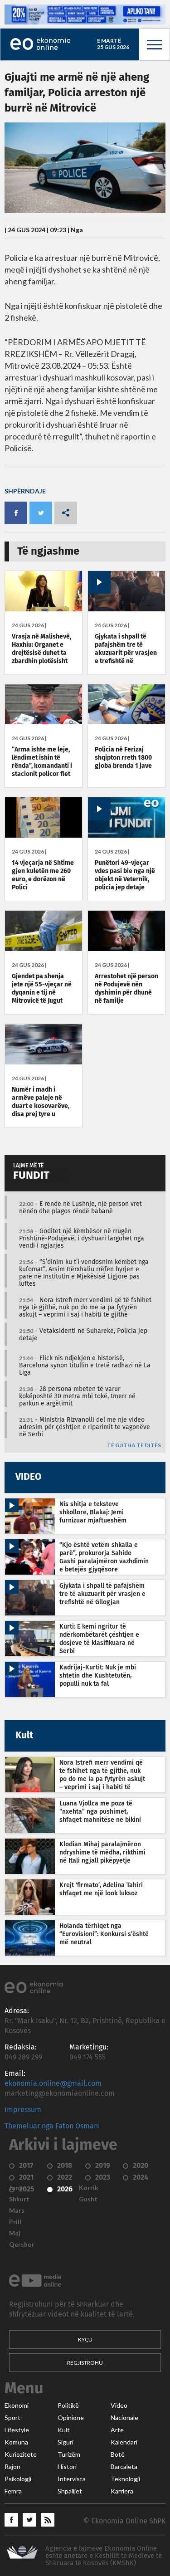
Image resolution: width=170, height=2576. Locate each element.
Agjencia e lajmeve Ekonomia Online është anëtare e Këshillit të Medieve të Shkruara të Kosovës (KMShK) (104, 2556)
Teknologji (125, 2479)
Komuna (16, 2442)
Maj (15, 2233)
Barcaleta (124, 2467)
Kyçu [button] (85, 2339)
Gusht (88, 2199)
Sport (12, 2418)
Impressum (23, 2110)
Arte (117, 2430)
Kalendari (124, 2442)
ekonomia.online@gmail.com (53, 2083)
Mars (17, 2210)
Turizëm (69, 2454)
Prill (15, 2222)
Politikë (68, 2405)
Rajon (12, 2467)
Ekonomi (17, 2405)
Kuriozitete (21, 2454)
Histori (67, 2467)
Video (119, 2405)
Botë (118, 2454)
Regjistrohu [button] (85, 2363)
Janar (17, 2188)
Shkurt (19, 2199)
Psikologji (18, 2479)
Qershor (22, 2244)
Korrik (89, 2188)
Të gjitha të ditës (134, 1446)
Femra (13, 2491)
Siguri (66, 2442)
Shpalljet (70, 2491)
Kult (64, 2430)
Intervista (72, 2479)
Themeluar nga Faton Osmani (52, 2126)
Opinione (71, 2418)
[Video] (126, 609)
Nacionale (124, 2418)
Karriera (122, 2491)
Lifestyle (17, 2430)
